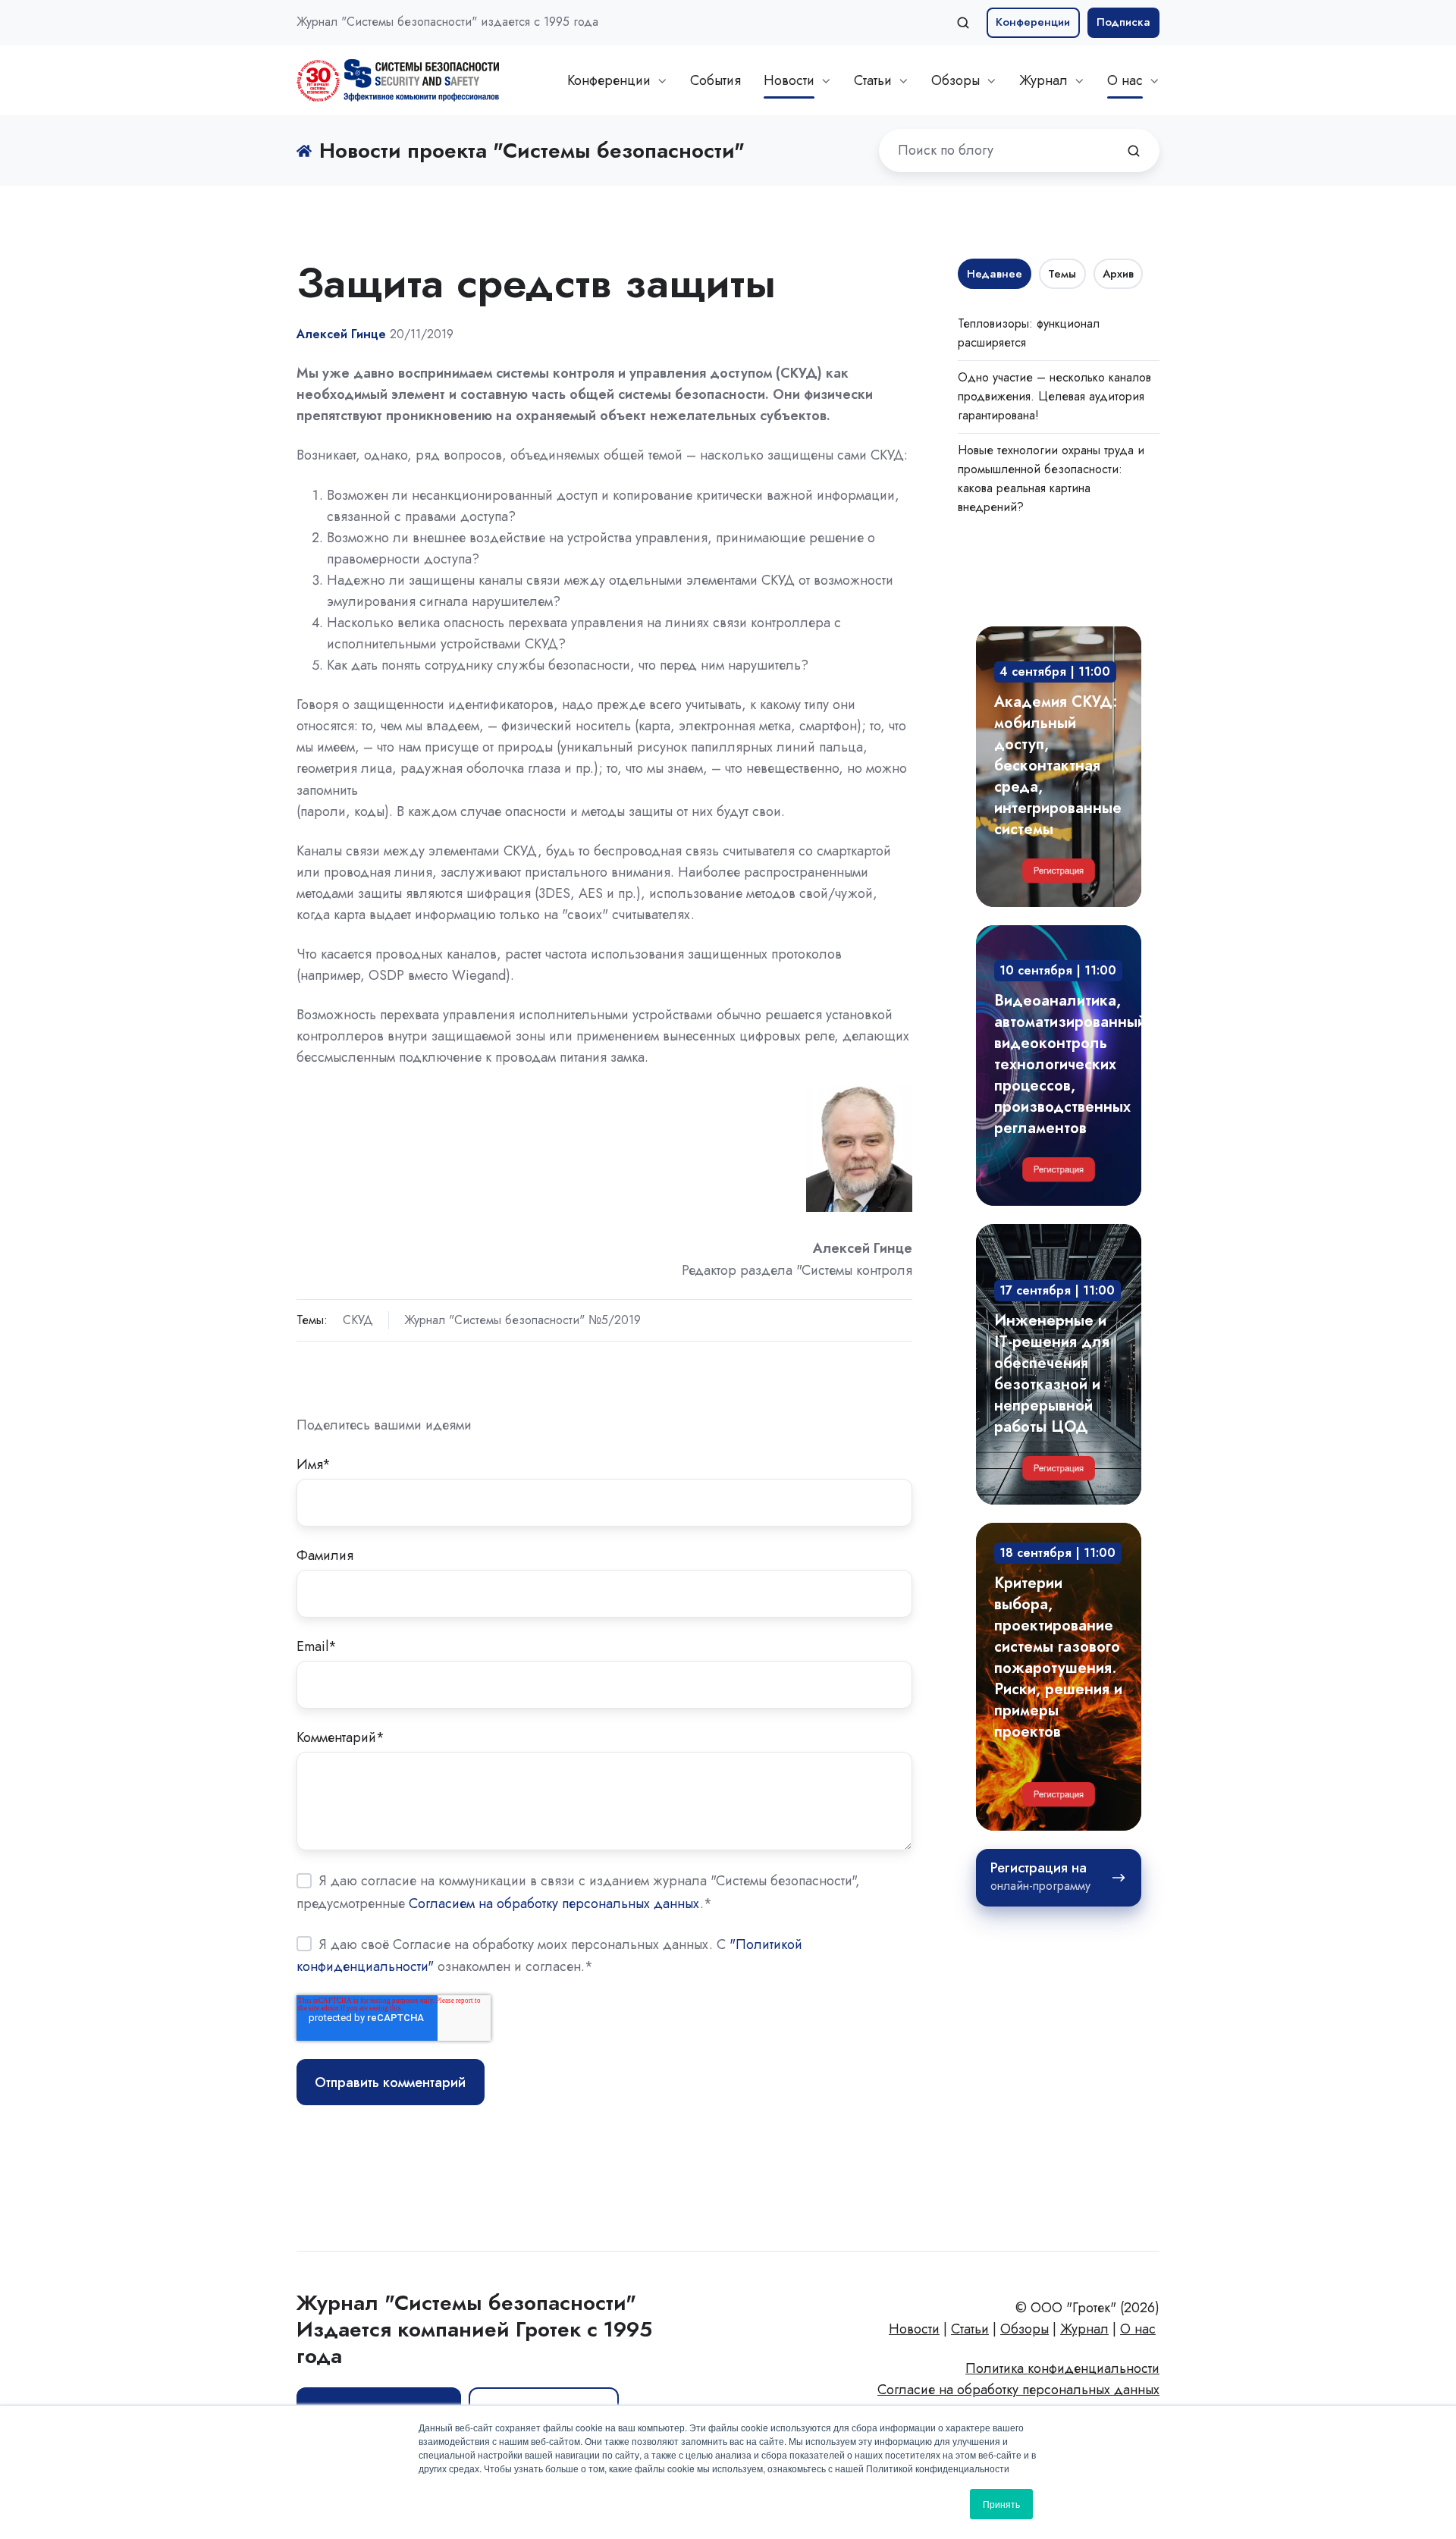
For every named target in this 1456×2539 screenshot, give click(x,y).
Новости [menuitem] (914, 2329)
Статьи (873, 80)
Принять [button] (1001, 2504)
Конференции (1033, 22)
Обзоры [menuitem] (1025, 2329)
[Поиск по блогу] (1134, 151)
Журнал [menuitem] (1084, 2329)
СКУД (358, 1320)
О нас (1125, 80)
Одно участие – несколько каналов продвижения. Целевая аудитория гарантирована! (1054, 396)
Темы (1062, 274)
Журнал (1043, 80)
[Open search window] (963, 23)
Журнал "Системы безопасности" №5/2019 (522, 1320)
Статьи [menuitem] (970, 2329)
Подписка (1123, 22)
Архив (1118, 274)
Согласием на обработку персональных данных (554, 1903)
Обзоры (955, 80)
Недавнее (995, 274)
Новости (789, 80)
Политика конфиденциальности (1062, 2368)
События (715, 80)
